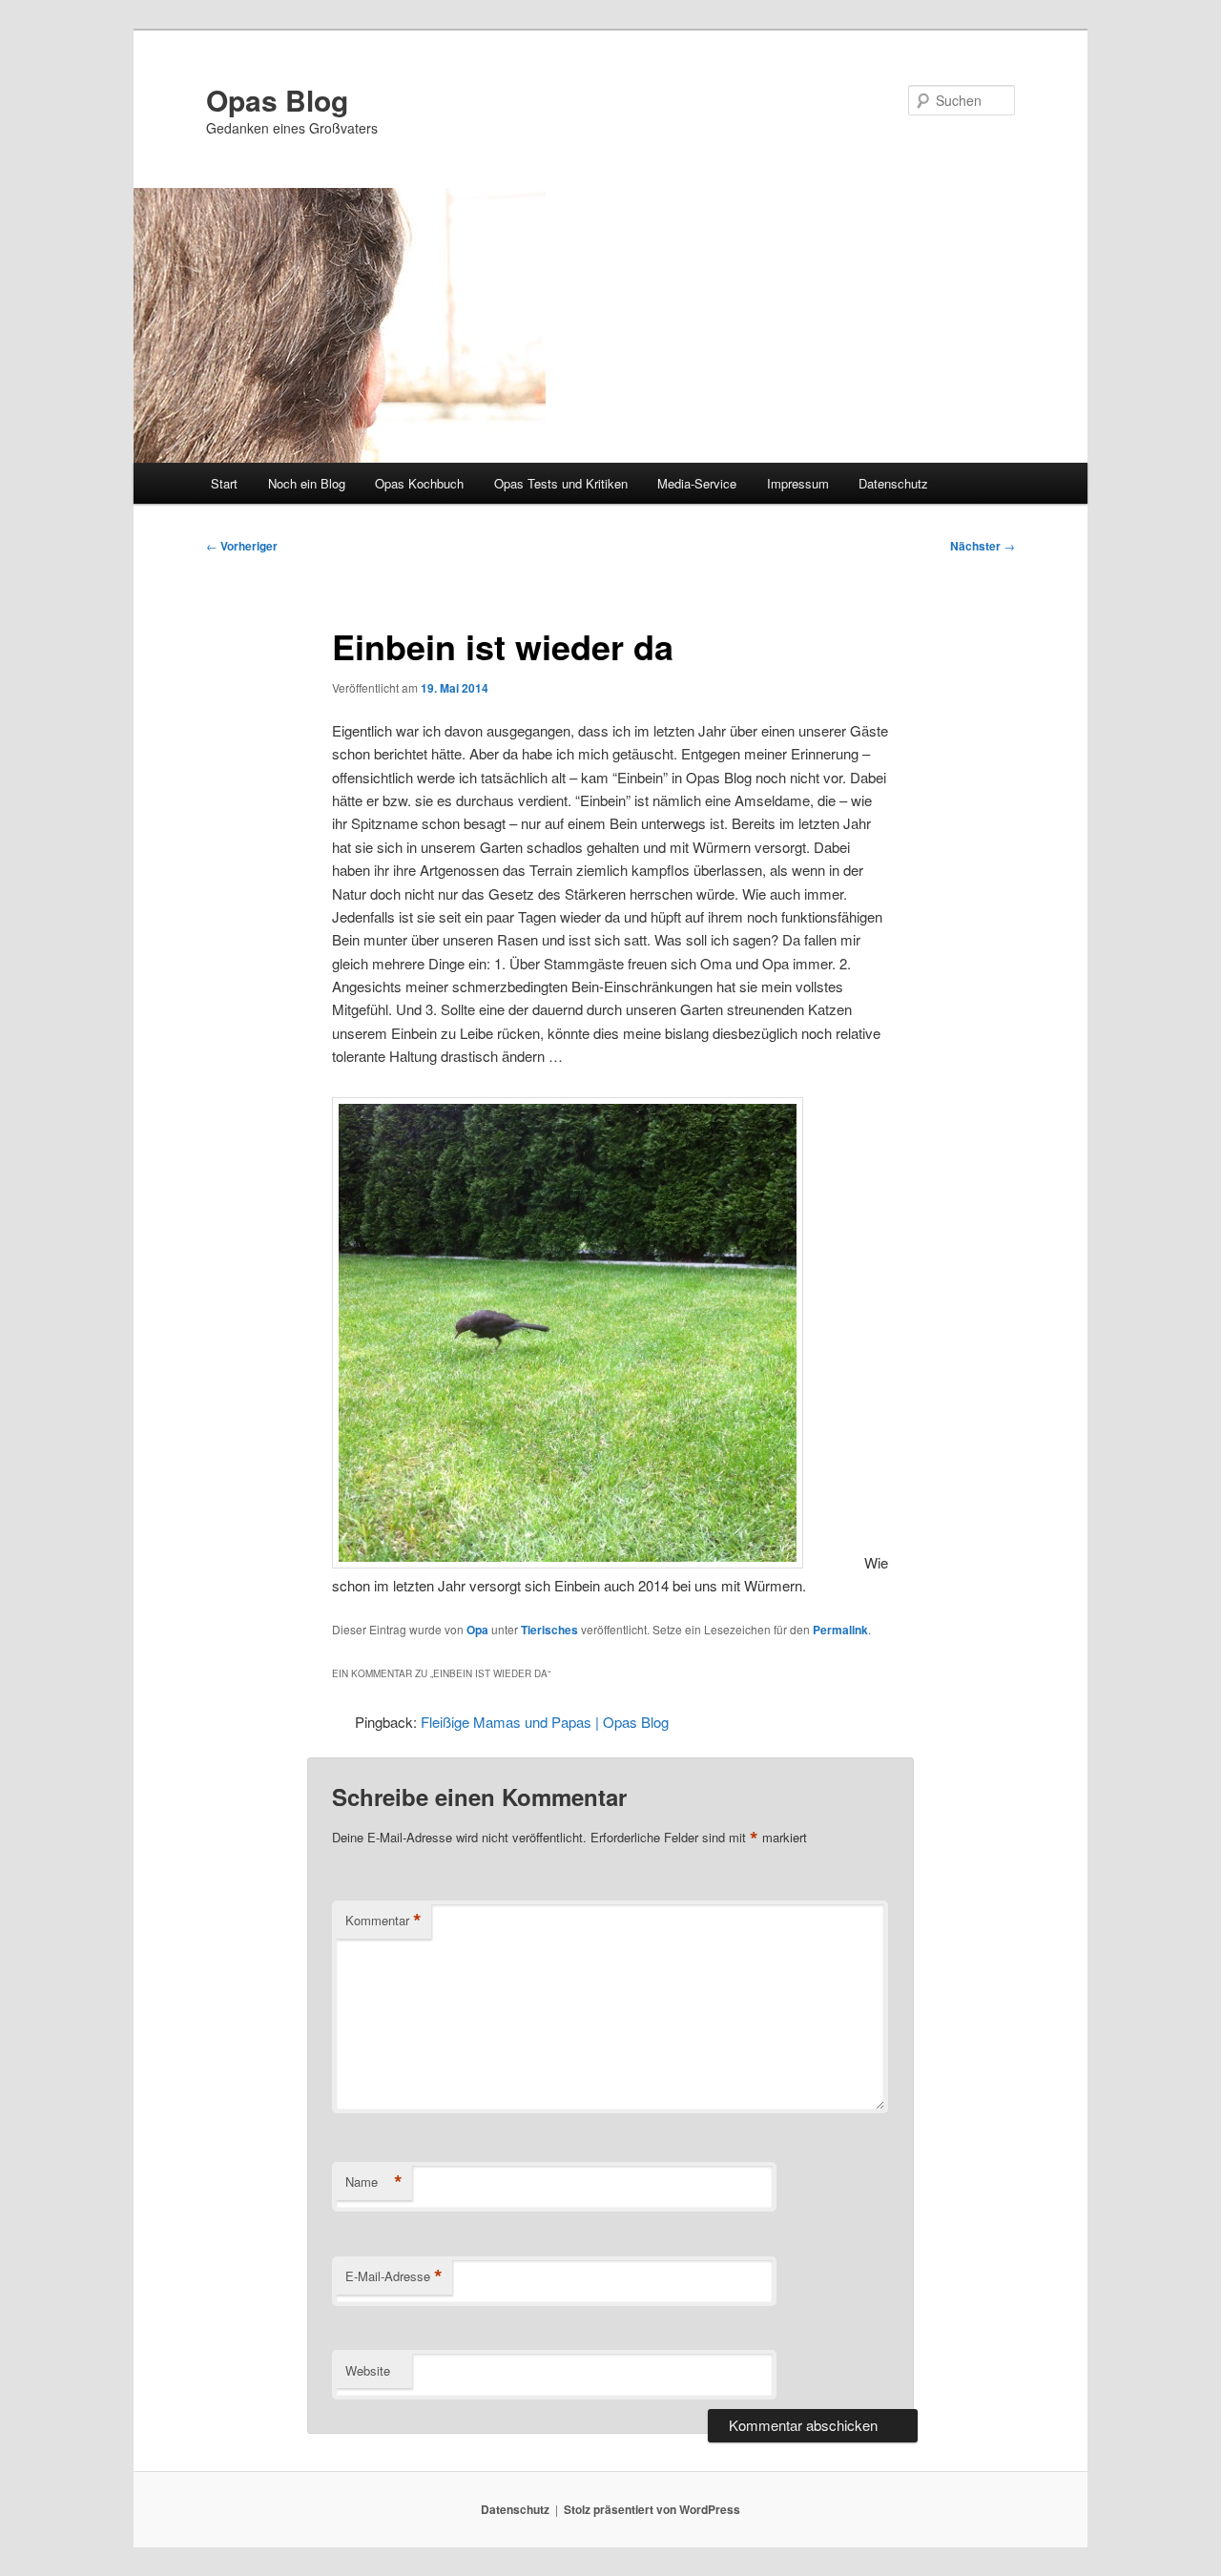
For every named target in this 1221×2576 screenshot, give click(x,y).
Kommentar (383, 1921)
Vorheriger (242, 546)
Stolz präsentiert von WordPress (652, 2509)
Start (224, 483)
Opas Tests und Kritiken (561, 483)
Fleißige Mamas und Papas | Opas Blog (545, 1722)
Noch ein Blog (307, 483)
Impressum (798, 483)
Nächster (983, 546)
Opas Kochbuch (419, 483)
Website (368, 2370)
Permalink (840, 1630)
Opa (477, 1630)
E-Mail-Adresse (394, 2276)
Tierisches (549, 1630)
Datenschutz (893, 483)
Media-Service (697, 483)
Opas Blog (277, 100)
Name (374, 2182)
